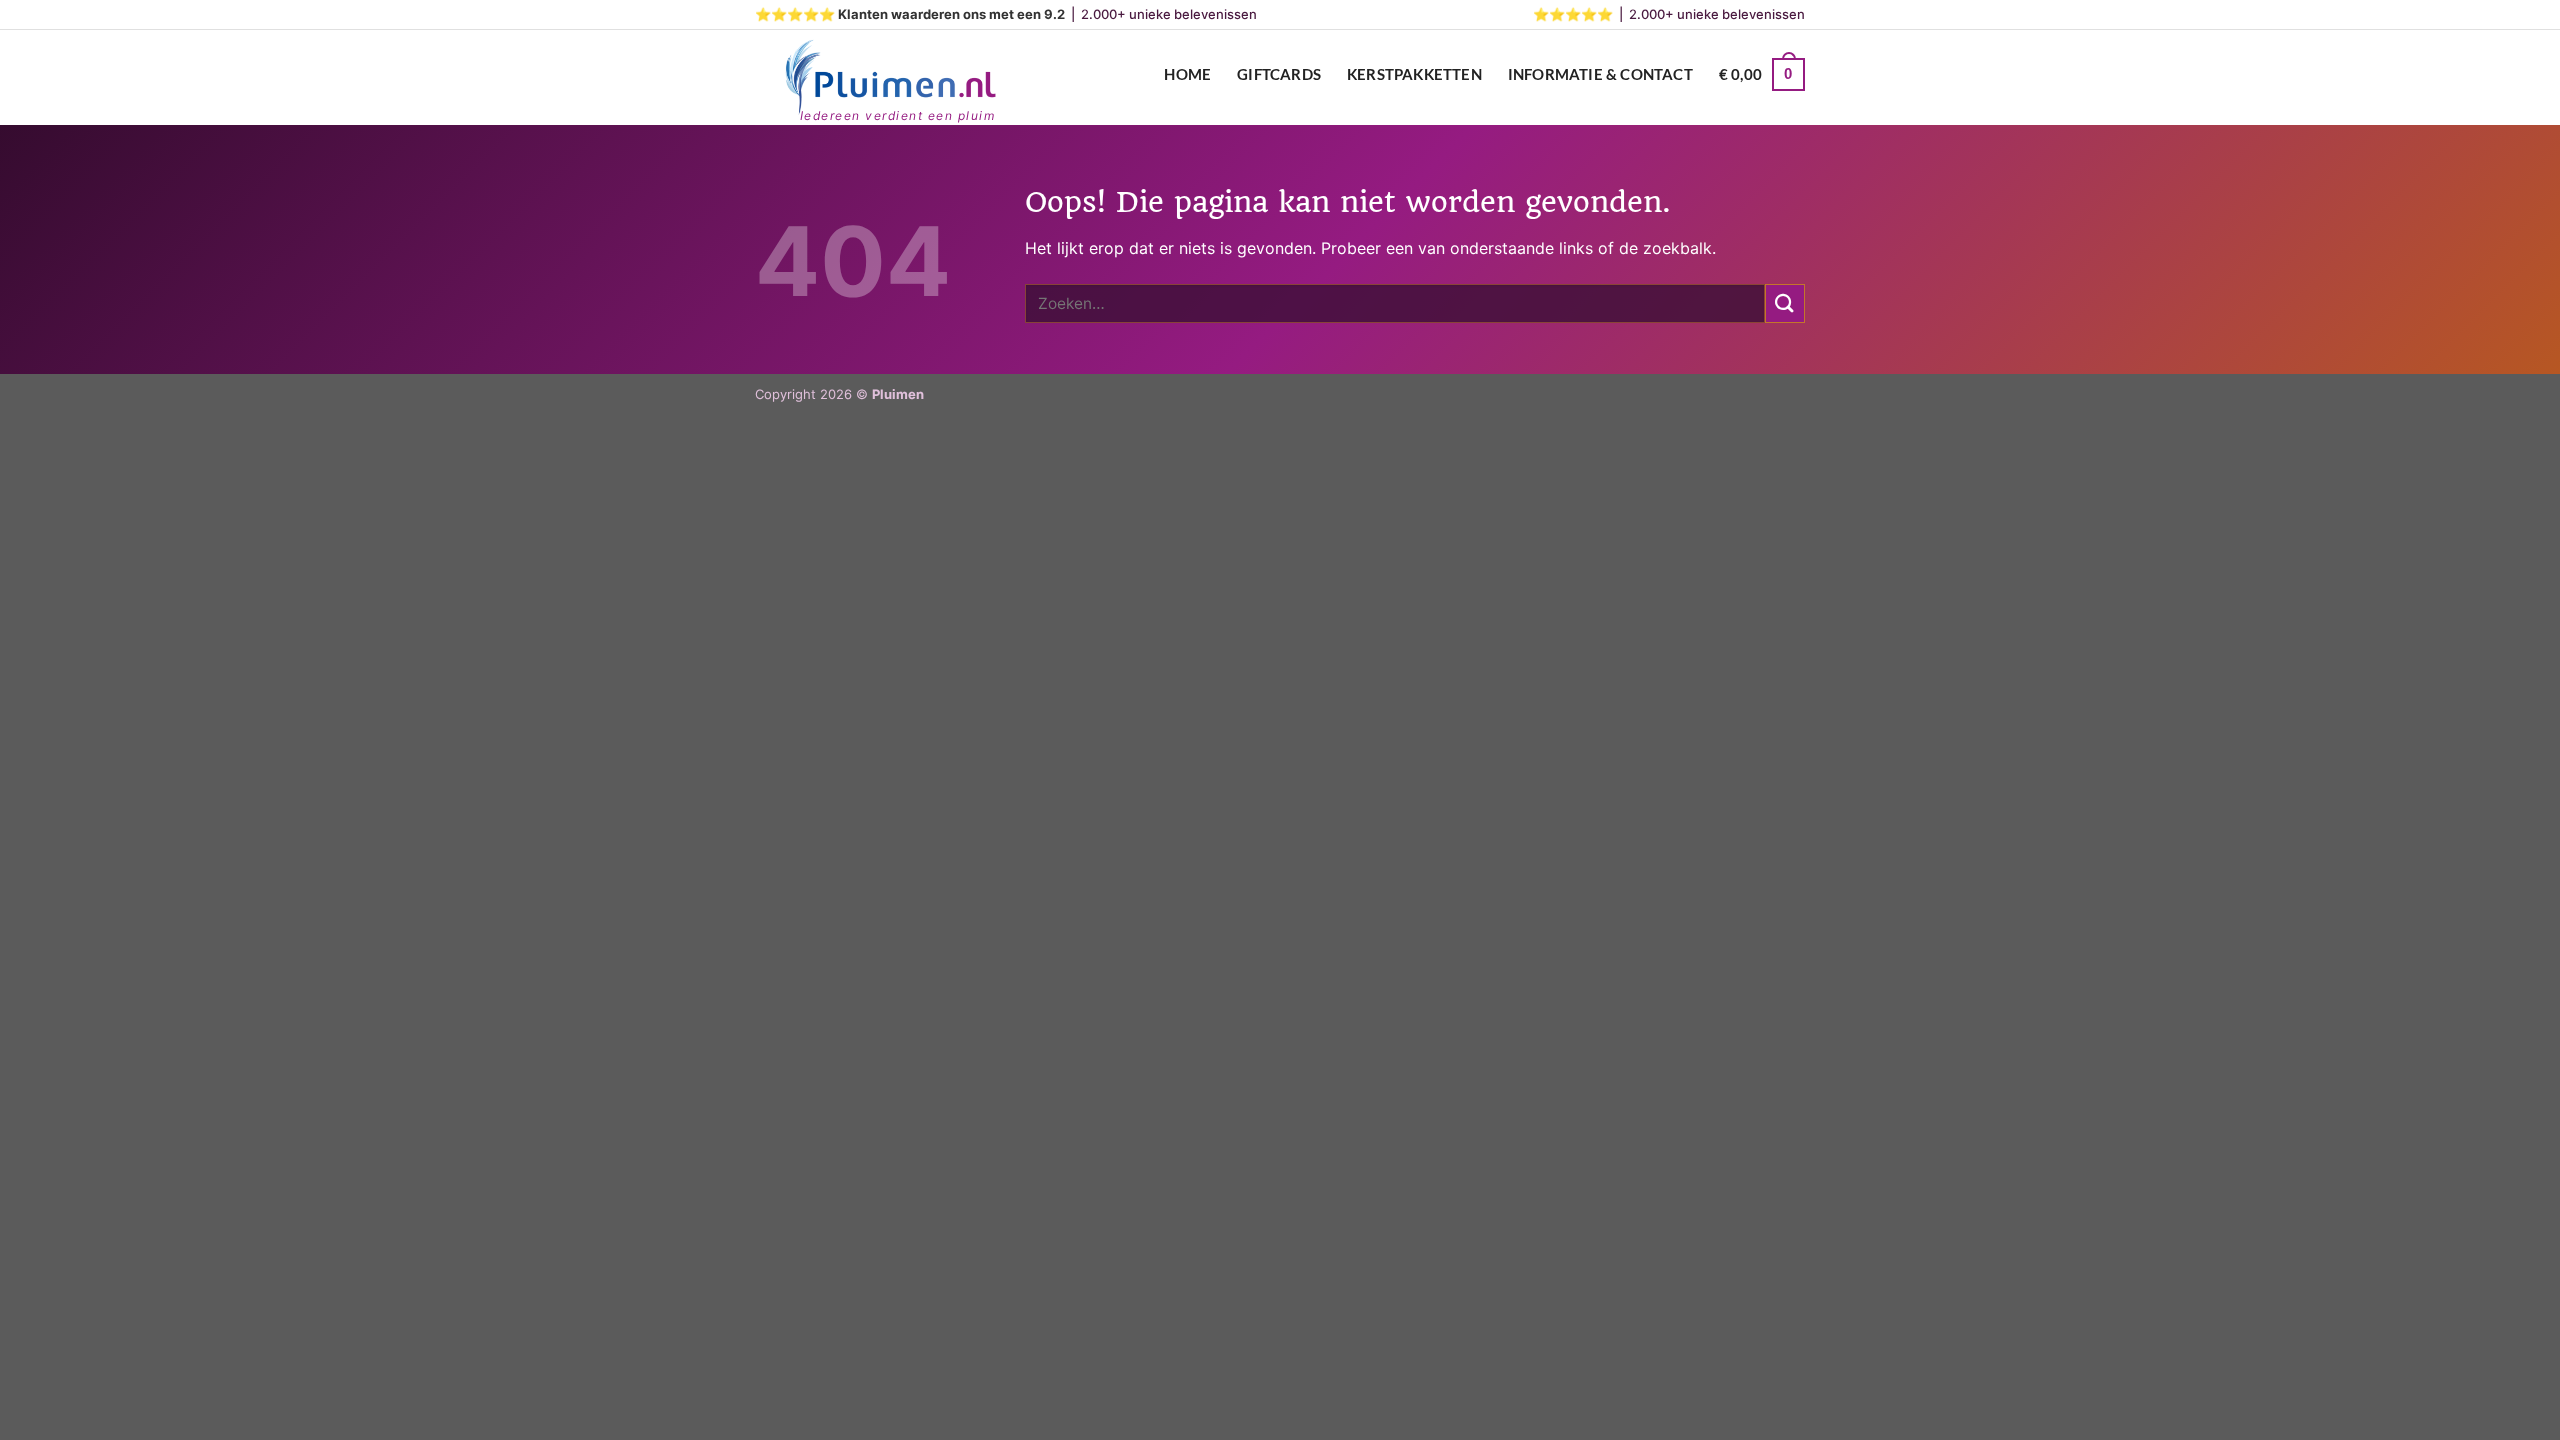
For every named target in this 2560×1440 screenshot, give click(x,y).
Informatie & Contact (1600, 74)
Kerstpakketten (1414, 74)
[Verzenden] (1785, 303)
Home (1187, 74)
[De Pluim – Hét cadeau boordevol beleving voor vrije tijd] (890, 78)
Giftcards (1279, 74)
